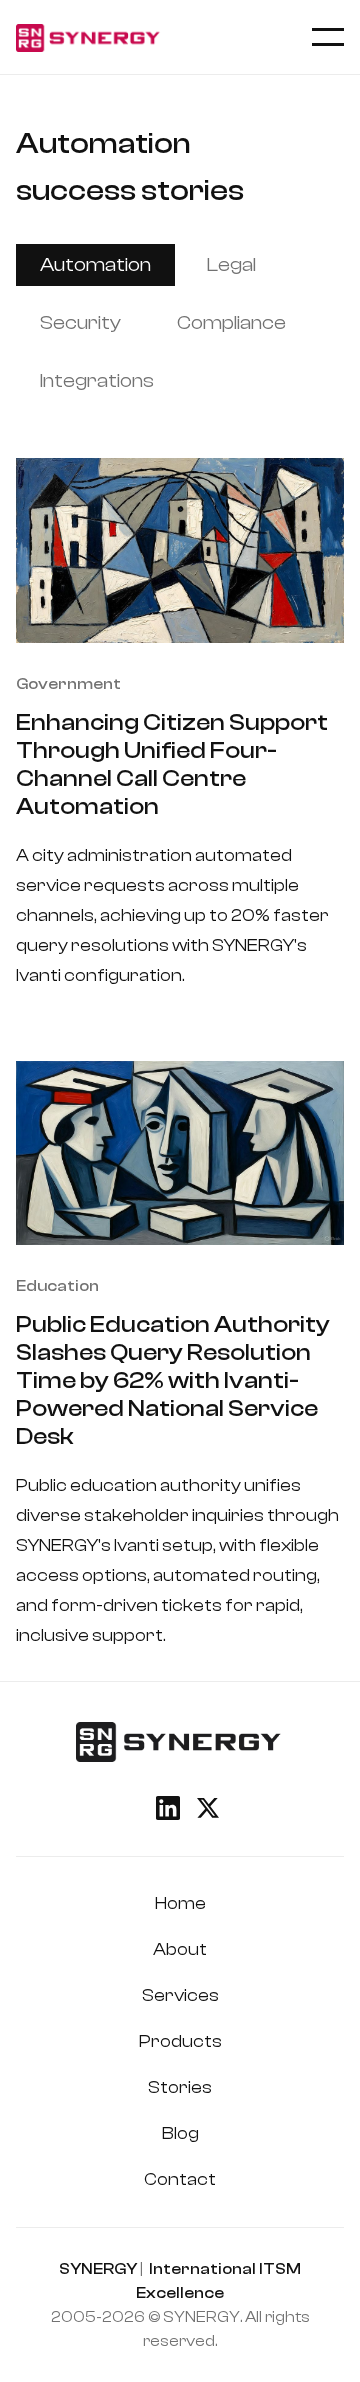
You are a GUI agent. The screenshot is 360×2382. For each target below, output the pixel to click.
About (180, 1949)
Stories (180, 2087)
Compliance (231, 322)
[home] (89, 37)
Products (180, 2041)
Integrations (97, 380)
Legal (231, 264)
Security (80, 322)
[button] (328, 37)
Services (180, 1995)
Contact (180, 2179)
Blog (180, 2133)
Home (180, 1903)
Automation (95, 264)
